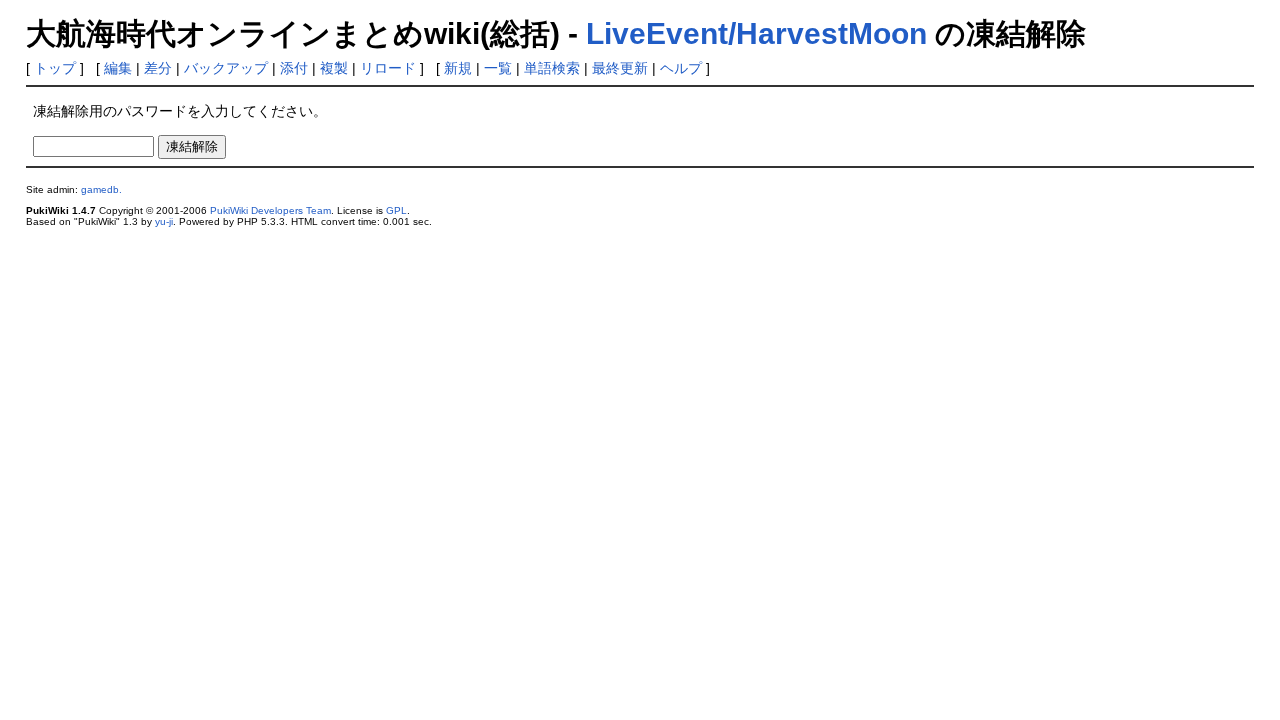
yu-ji (164, 221)
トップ (55, 68)
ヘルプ (681, 68)
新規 (458, 68)
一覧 (498, 68)
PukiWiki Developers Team (270, 210)
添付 (294, 68)
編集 (118, 68)
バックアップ (226, 68)
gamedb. (101, 189)
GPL (396, 210)
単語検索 (552, 68)
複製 (334, 68)
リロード (388, 68)
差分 (158, 68)
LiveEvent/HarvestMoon (756, 33)
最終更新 (620, 68)
